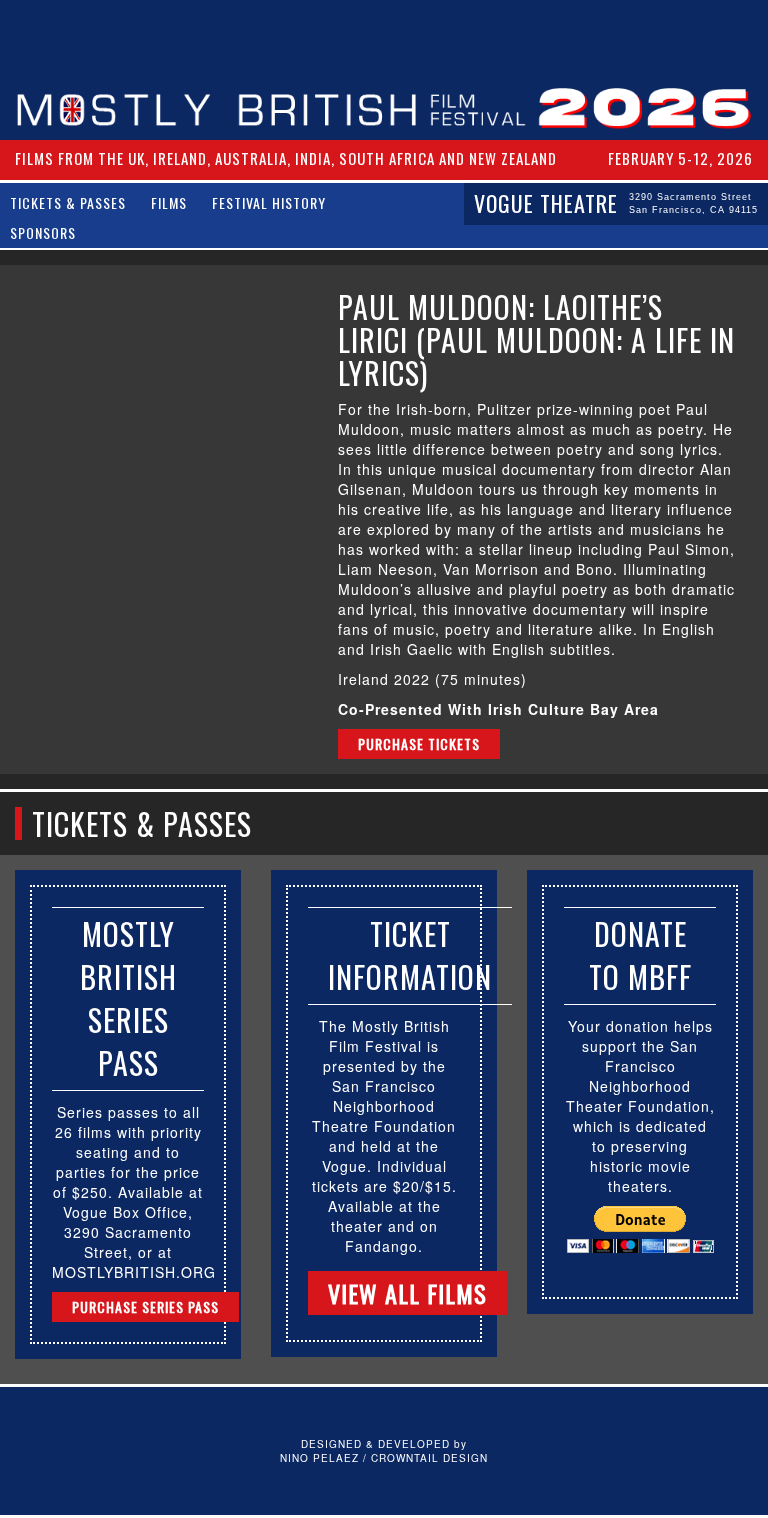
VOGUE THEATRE (616, 203)
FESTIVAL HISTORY (269, 202)
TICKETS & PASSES (68, 202)
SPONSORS (43, 232)
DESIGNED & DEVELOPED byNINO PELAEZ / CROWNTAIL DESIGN (384, 1451)
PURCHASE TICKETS (419, 743)
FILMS (169, 202)
